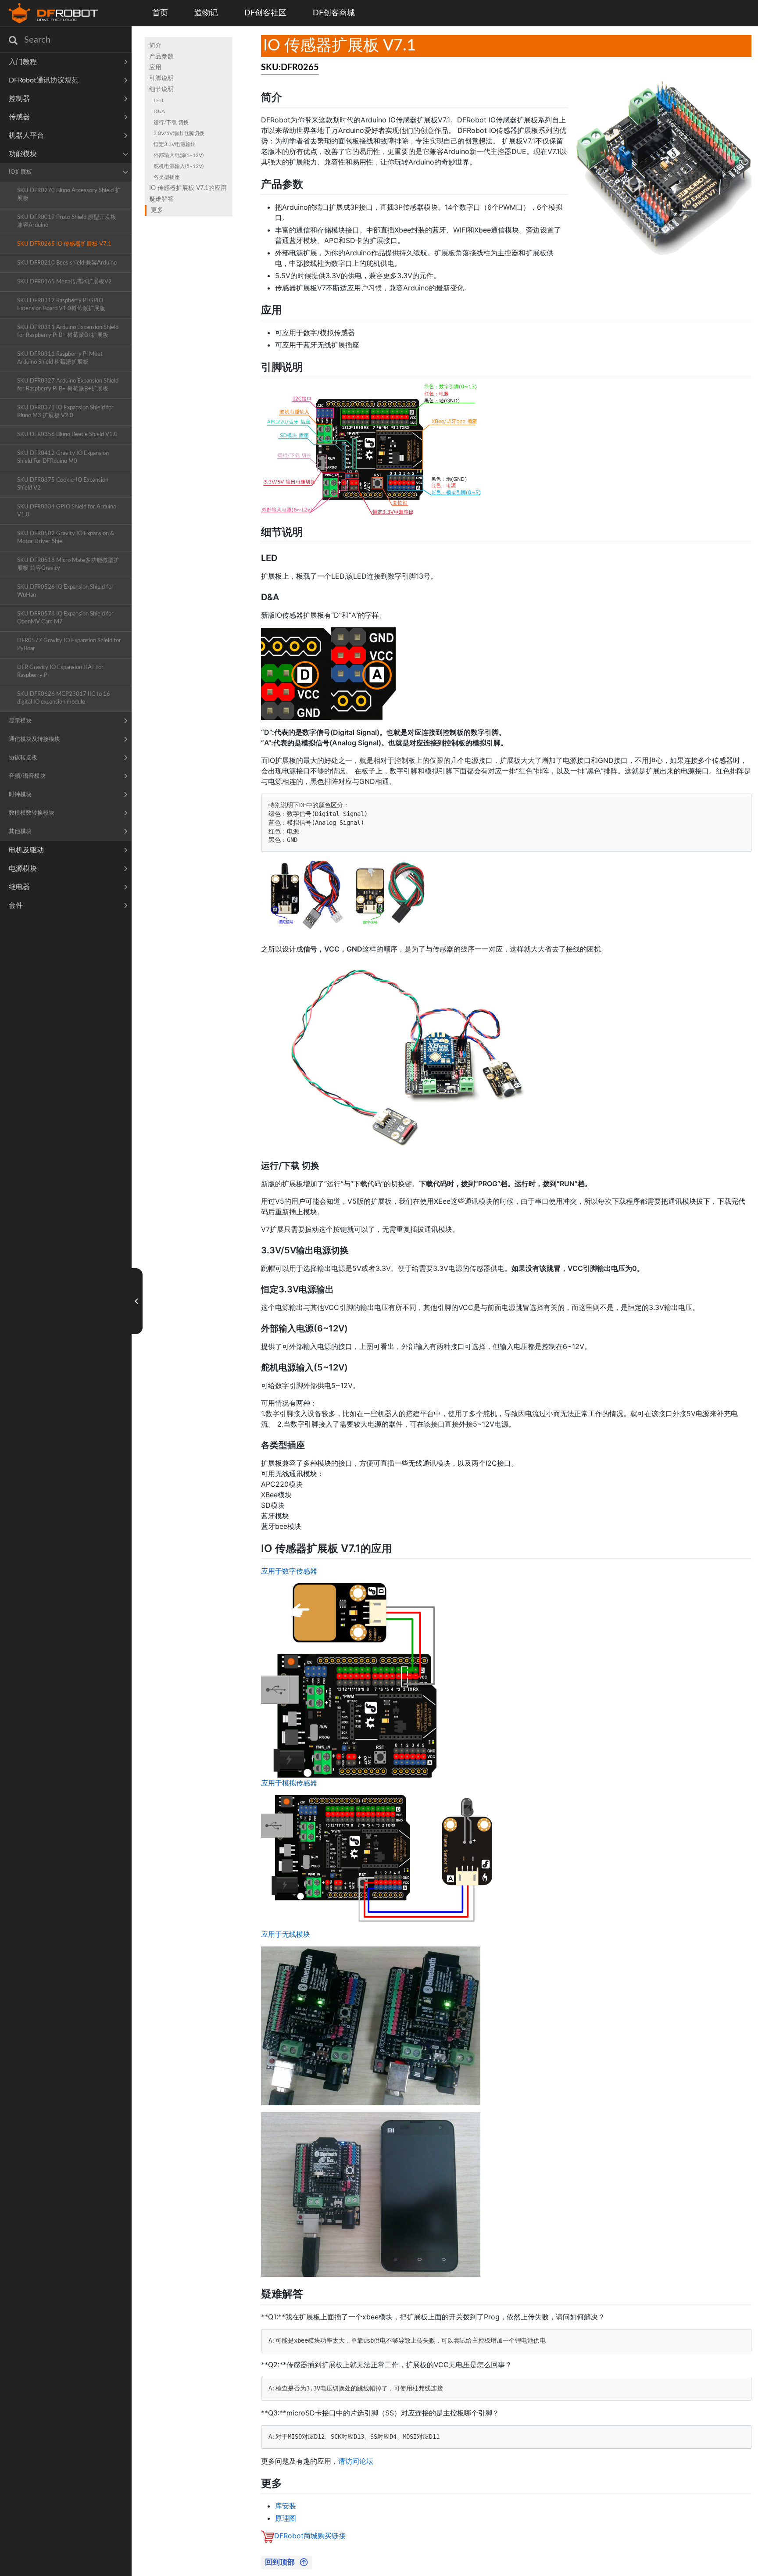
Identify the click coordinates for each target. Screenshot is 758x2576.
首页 (160, 13)
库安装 (286, 2506)
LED (158, 100)
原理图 (286, 2518)
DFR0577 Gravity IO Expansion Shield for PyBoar (69, 645)
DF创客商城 (334, 13)
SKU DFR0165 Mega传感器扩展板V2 (64, 282)
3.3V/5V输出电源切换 (179, 133)
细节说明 (161, 89)
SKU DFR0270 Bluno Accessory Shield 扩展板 (69, 195)
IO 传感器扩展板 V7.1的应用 (188, 188)
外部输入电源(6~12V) (179, 155)
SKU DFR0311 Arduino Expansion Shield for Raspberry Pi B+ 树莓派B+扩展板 (68, 331)
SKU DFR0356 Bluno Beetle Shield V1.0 (67, 435)
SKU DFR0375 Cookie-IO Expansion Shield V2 (63, 484)
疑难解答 (161, 199)
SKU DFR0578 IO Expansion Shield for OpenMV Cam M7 (65, 618)
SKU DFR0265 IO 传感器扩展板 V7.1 (64, 244)
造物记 (206, 13)
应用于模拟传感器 (289, 1783)
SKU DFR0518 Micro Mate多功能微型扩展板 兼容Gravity (68, 564)
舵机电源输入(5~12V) (179, 166)
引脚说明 (161, 79)
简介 (155, 46)
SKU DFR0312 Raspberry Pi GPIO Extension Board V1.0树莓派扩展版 (61, 305)
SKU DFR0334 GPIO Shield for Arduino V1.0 (67, 511)
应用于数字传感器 (289, 1571)
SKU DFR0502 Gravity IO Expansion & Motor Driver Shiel (66, 538)
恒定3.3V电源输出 (175, 144)
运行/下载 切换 (171, 122)
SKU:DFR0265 (290, 68)
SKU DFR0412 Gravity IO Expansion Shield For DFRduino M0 (63, 457)
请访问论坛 (356, 2461)
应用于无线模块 (286, 1934)
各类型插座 (167, 177)
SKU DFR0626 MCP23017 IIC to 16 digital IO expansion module (64, 698)
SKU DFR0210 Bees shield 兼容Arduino (67, 263)
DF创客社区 (265, 13)
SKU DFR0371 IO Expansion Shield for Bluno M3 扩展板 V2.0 (65, 412)
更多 (157, 210)
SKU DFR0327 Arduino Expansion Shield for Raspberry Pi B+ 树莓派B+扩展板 (68, 385)
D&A (159, 111)
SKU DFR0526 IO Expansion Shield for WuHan (65, 591)
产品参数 (161, 57)
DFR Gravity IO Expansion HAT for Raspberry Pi (60, 671)
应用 (155, 68)
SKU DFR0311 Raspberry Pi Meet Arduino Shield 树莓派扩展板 (60, 358)
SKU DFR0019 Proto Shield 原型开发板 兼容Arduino (67, 221)
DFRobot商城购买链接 (310, 2536)
